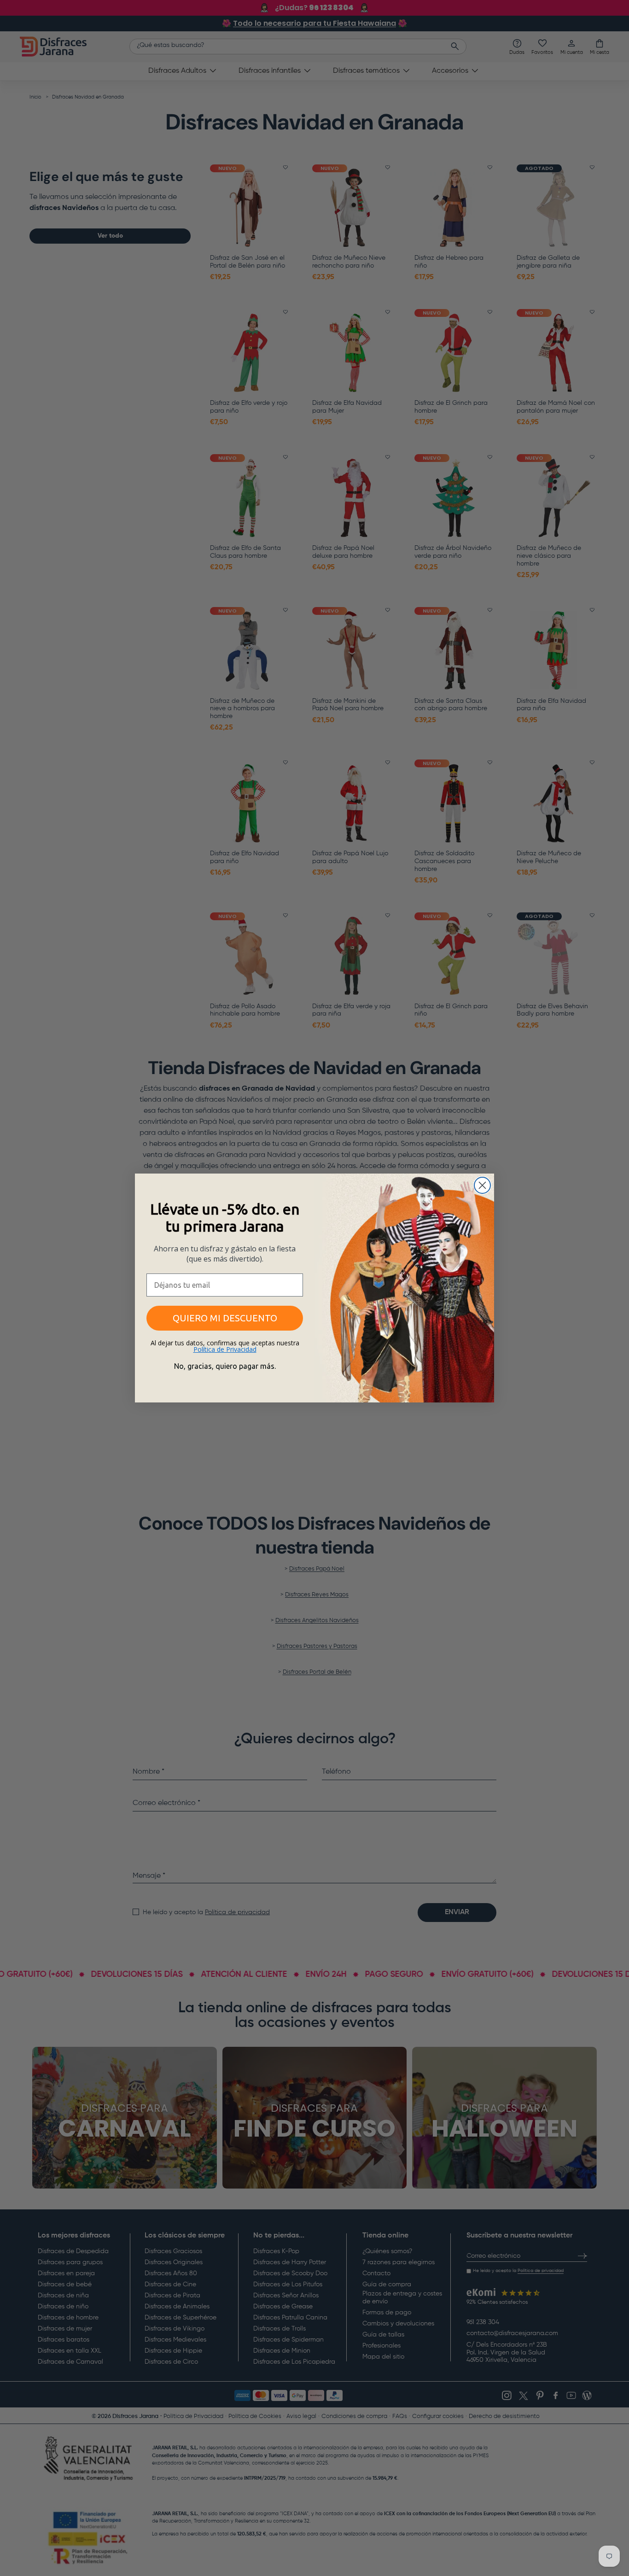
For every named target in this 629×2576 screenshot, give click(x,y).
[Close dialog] (482, 1185)
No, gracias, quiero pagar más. (225, 1366)
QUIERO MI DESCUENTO (225, 1318)
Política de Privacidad (225, 1349)
